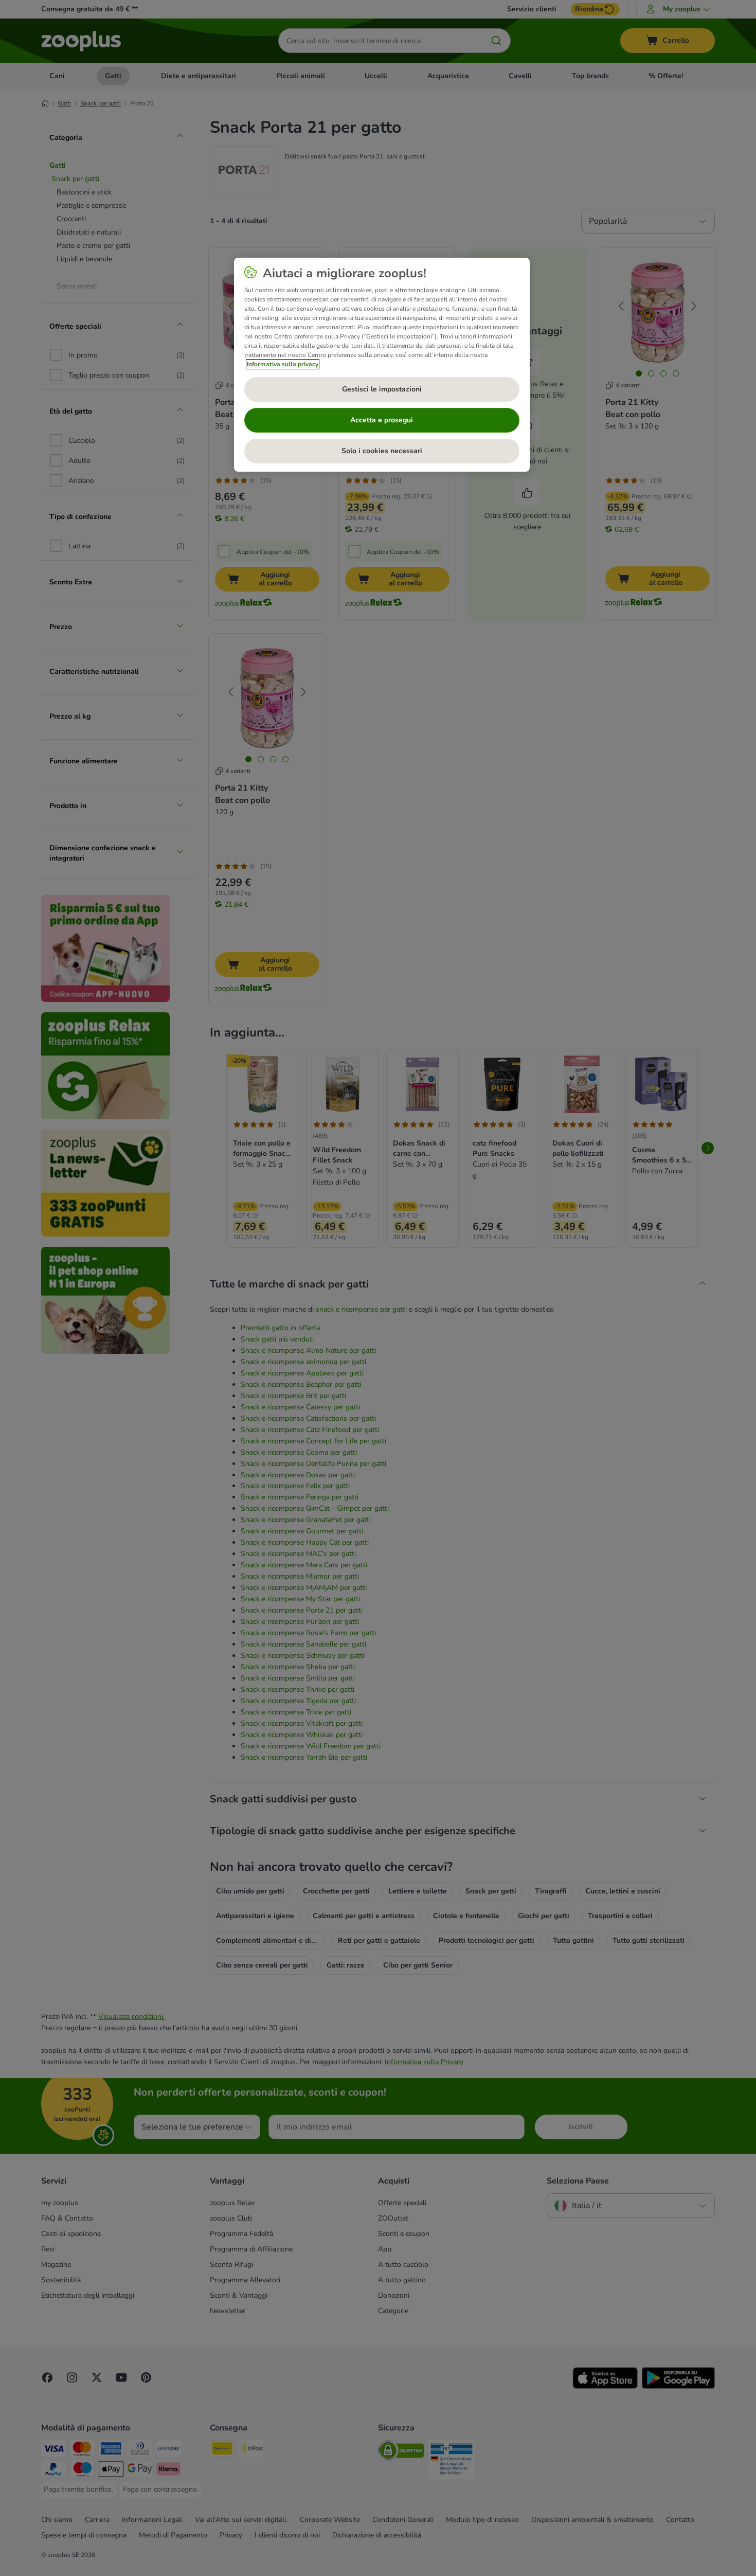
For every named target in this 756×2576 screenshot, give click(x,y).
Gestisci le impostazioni (382, 389)
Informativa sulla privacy (283, 364)
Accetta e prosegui (382, 420)
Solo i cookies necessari (382, 451)
